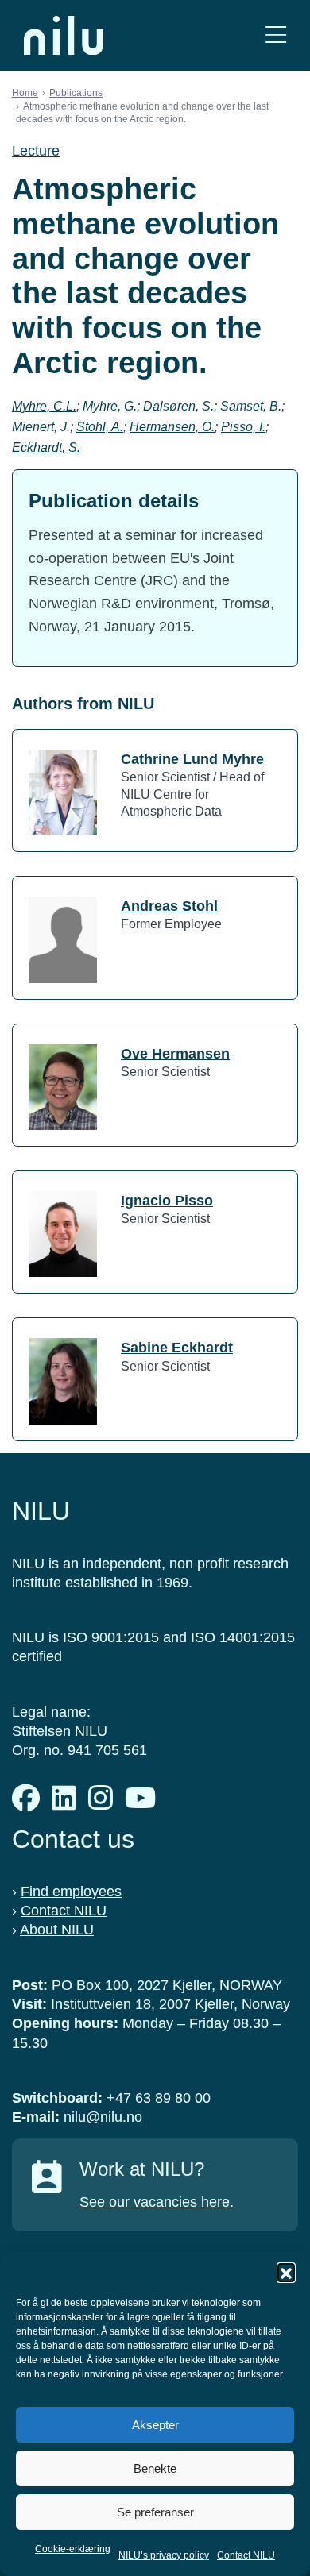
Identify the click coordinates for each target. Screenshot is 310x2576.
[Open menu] (276, 35)
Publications (76, 93)
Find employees (71, 1892)
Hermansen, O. (172, 427)
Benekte (155, 2468)
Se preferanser (155, 2512)
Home (25, 93)
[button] (286, 2272)
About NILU (57, 1930)
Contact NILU (246, 2555)
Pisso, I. (243, 427)
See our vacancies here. (157, 2202)
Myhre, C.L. (44, 406)
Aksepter (155, 2425)
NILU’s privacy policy (164, 2555)
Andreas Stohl (169, 906)
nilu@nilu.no (103, 2117)
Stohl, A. (100, 427)
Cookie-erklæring (73, 2549)
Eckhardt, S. (46, 447)
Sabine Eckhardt (177, 1348)
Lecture (36, 151)
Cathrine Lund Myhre (192, 759)
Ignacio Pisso (167, 1201)
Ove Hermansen (175, 1054)
